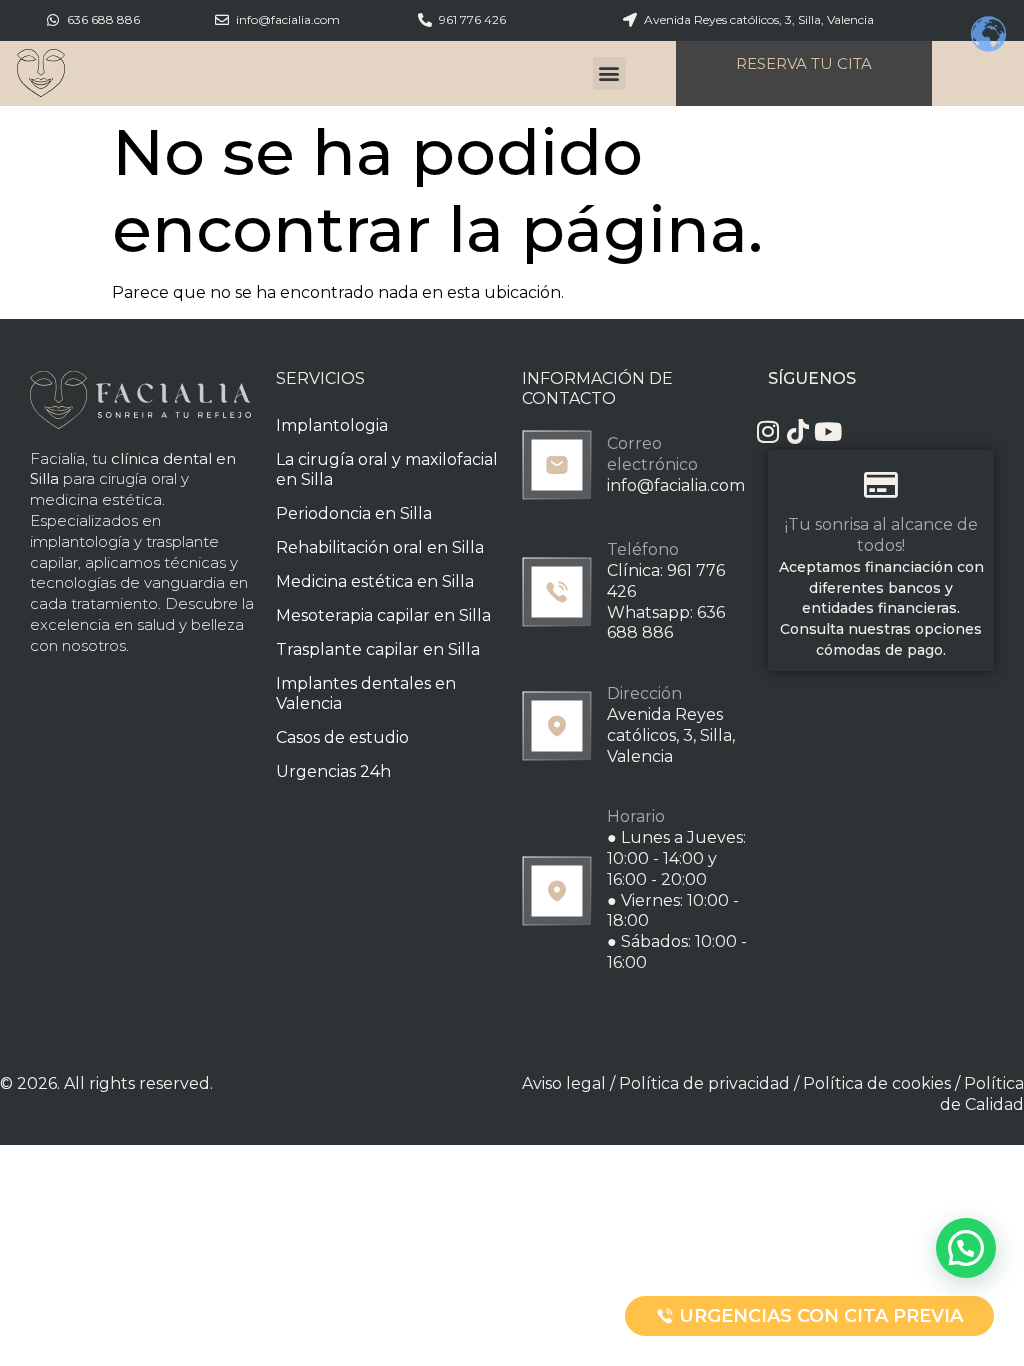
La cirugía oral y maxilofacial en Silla (387, 469)
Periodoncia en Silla (354, 513)
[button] (609, 73)
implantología (80, 541)
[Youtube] (828, 431)
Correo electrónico (652, 454)
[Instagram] (768, 431)
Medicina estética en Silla (375, 581)
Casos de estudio (342, 737)
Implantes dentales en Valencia (366, 693)
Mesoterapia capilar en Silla (383, 615)
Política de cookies (877, 1083)
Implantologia (332, 425)
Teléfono (643, 549)
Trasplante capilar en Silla (378, 649)
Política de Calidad (982, 1094)
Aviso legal (564, 1083)
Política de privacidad (704, 1083)
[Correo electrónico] (557, 465)
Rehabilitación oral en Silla (380, 547)
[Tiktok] (798, 431)
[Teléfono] (557, 592)
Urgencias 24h (333, 771)
